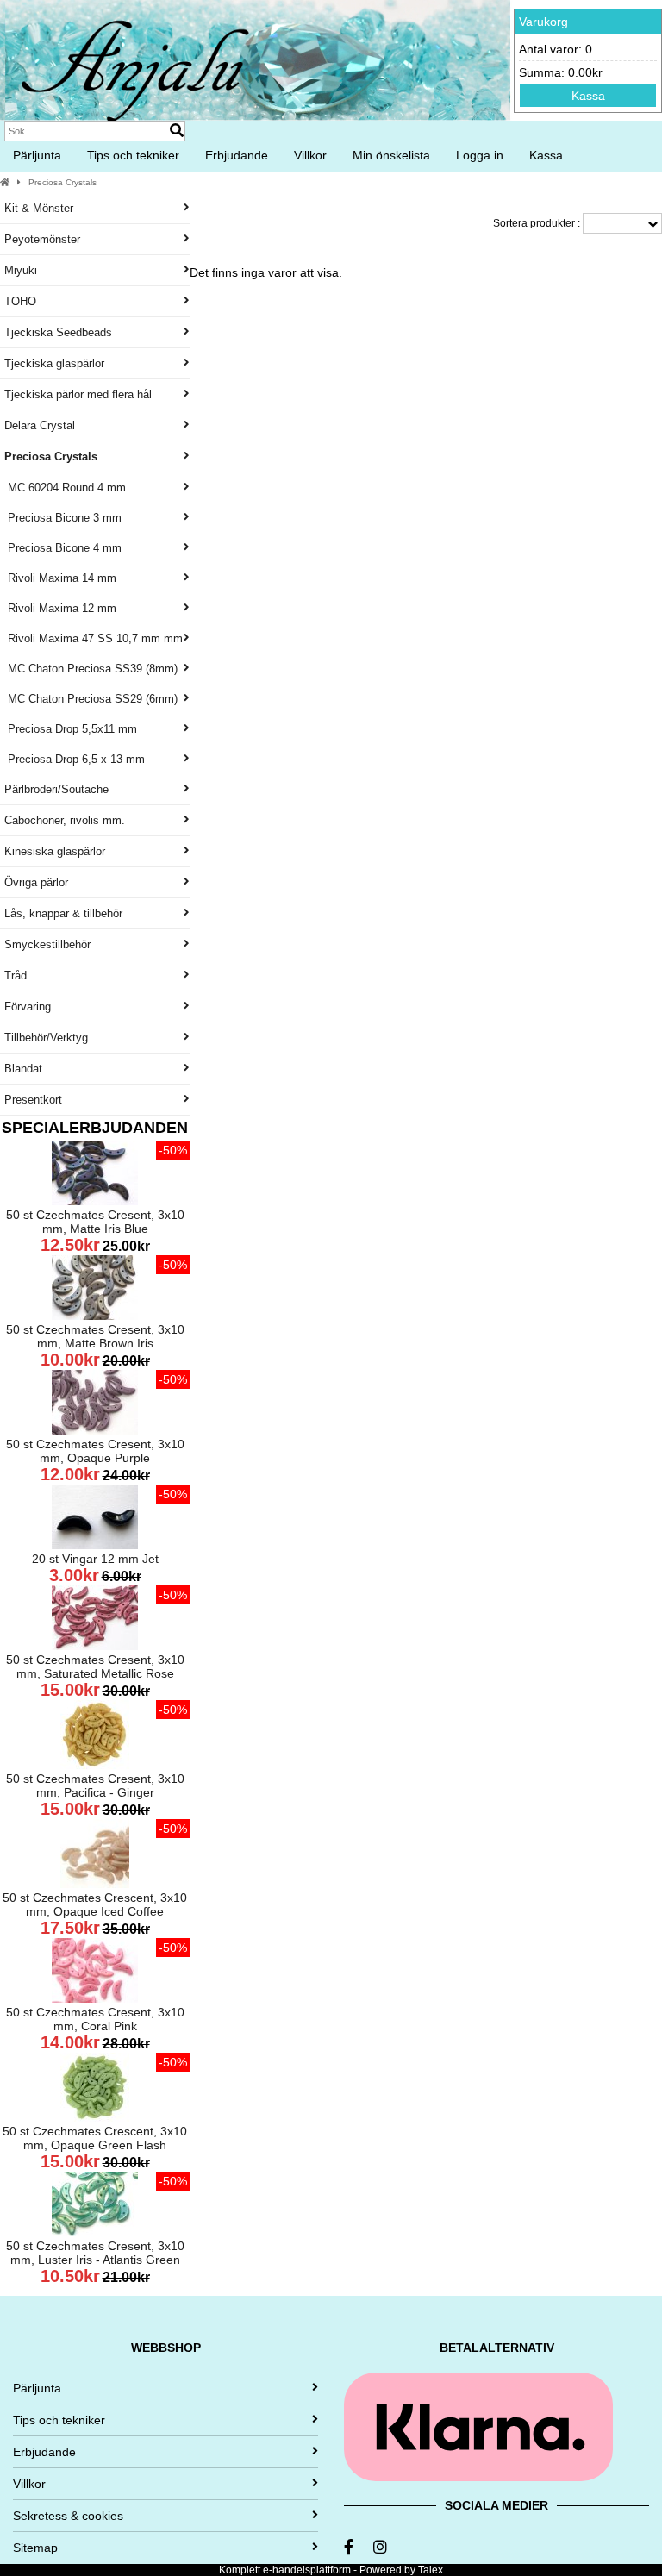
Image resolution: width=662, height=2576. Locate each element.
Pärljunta (37, 155)
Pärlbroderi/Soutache (56, 789)
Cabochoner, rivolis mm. (65, 820)
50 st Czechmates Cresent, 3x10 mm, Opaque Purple (95, 1451)
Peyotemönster (42, 239)
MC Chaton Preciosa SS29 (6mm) (91, 699)
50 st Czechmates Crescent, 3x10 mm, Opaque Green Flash (95, 2138)
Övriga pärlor (36, 882)
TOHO (20, 301)
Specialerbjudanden (95, 1128)
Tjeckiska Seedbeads (58, 332)
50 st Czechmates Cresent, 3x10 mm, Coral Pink (95, 2019)
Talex (431, 2570)
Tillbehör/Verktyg (46, 1038)
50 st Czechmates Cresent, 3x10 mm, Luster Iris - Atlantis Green (95, 2253)
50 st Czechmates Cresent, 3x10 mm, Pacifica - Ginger (95, 1785)
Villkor (310, 155)
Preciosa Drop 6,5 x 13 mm (75, 759)
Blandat (23, 1069)
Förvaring (28, 1007)
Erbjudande (237, 155)
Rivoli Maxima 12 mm (60, 608)
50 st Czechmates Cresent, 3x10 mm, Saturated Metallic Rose (95, 1666)
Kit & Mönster (39, 208)
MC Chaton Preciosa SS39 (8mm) (91, 669)
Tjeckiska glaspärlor (54, 363)
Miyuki (21, 270)
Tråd (16, 975)
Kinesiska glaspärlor (55, 851)
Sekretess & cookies (68, 2516)
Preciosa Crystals (62, 182)
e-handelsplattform (307, 2570)
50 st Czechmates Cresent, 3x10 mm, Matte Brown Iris (95, 1336)
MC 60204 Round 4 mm (65, 488)
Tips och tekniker (133, 155)
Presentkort (33, 1100)
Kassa (588, 96)
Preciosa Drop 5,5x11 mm (71, 729)
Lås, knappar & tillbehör (63, 913)
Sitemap (35, 2548)
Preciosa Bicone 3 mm (63, 518)
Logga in (480, 155)
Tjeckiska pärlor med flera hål (78, 394)
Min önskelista (391, 155)
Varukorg (543, 22)
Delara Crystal (40, 425)
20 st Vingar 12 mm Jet (95, 1559)
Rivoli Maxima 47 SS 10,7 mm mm (94, 638)
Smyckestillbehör (47, 944)
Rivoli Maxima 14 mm (60, 578)
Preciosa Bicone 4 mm (63, 548)
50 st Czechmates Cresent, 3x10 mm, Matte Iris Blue (95, 1222)
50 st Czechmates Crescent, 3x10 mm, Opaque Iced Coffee (95, 1904)
